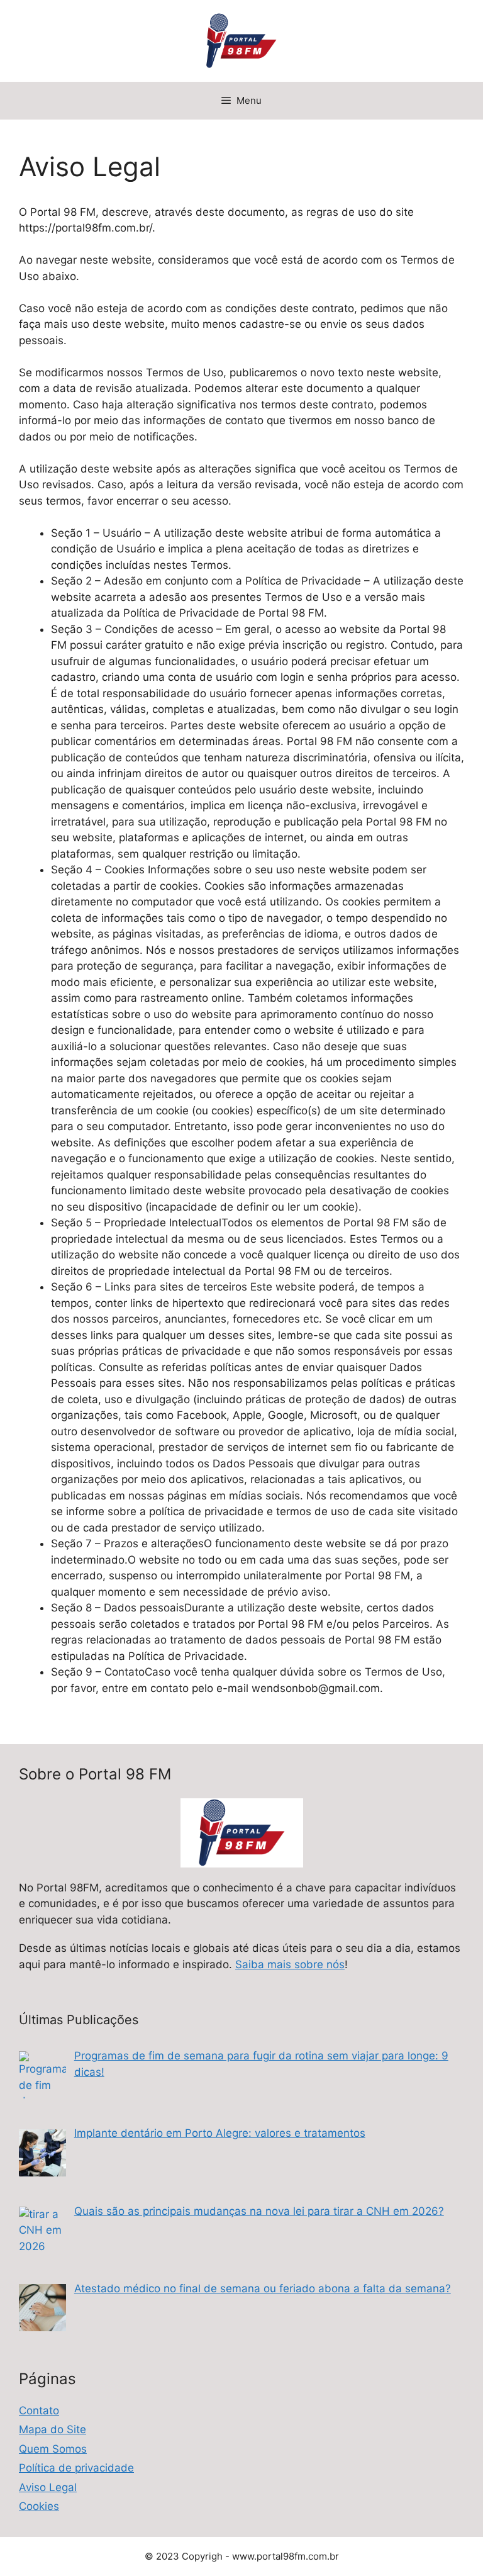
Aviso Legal (48, 2487)
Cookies (39, 2506)
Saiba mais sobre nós (290, 1964)
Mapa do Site (53, 2429)
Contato (39, 2411)
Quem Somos (53, 2449)
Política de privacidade (76, 2468)
